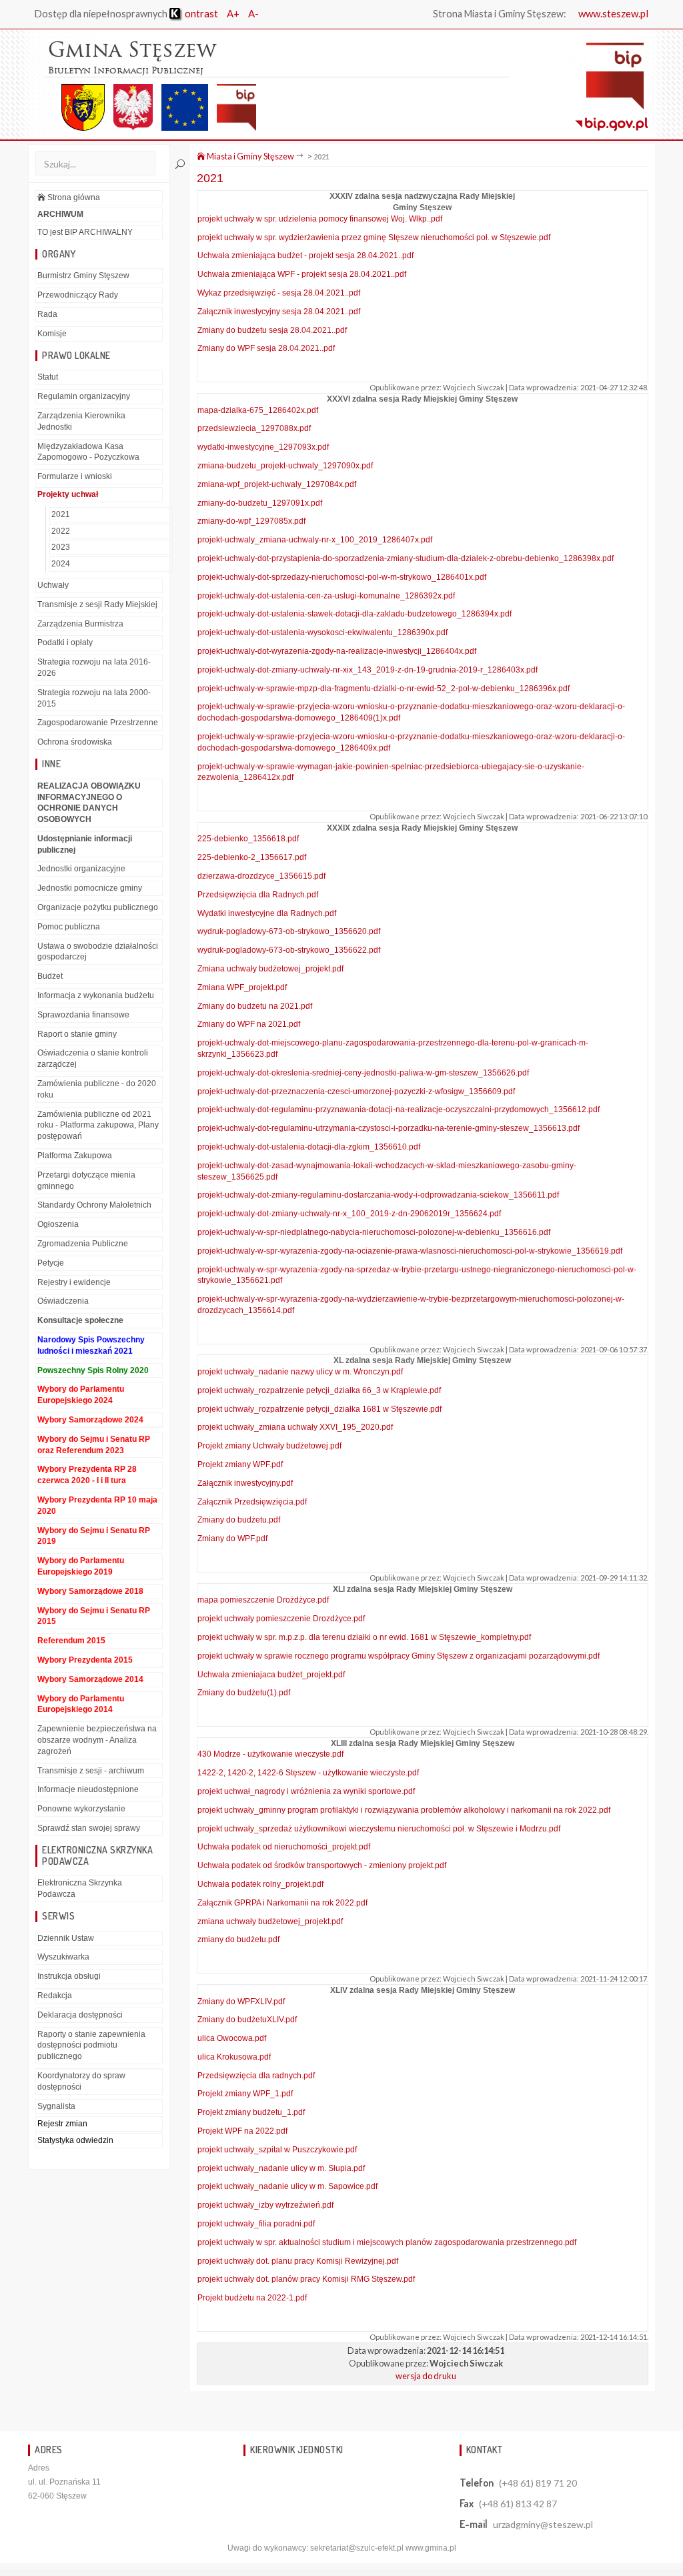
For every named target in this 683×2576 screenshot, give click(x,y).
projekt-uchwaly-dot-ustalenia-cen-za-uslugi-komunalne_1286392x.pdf (326, 596)
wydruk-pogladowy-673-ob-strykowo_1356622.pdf (289, 950)
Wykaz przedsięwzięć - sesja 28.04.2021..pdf (279, 293)
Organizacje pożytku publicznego (98, 907)
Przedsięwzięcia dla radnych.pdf (256, 2076)
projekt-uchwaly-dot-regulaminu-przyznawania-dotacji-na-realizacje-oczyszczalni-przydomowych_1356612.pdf (399, 1110)
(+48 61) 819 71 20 (538, 2483)
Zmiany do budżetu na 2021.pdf (255, 1006)
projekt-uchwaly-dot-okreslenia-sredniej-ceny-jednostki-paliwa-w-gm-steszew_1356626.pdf (363, 1073)
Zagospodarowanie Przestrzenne (98, 723)
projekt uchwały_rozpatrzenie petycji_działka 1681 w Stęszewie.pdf (319, 1409)
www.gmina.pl (431, 2548)
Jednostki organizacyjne (81, 869)
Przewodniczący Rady (78, 295)
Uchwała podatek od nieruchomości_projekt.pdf (284, 1847)
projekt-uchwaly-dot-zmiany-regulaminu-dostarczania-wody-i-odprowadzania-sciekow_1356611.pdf (378, 1195)
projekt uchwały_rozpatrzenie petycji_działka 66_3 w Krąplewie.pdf (319, 1390)
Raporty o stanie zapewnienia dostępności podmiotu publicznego (91, 2046)
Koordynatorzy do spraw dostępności (81, 2081)
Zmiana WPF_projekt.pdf (242, 987)
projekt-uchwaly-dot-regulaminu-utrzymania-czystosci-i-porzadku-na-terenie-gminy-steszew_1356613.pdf (389, 1128)
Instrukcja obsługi (69, 1976)
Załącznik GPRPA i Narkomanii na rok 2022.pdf (282, 1903)
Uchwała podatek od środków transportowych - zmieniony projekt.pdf (322, 1865)
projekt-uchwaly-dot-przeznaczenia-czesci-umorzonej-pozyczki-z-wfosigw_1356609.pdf (356, 1092)
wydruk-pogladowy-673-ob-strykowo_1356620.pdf (289, 931)
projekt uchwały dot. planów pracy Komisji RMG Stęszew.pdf (306, 2279)
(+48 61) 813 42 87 (518, 2504)
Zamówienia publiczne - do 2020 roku (97, 1089)
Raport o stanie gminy (77, 1034)
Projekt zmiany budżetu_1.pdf (251, 2112)
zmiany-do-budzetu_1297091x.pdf (260, 503)
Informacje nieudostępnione (88, 1789)
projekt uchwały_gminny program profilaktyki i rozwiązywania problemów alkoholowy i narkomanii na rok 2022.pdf (404, 1810)
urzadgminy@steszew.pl (543, 2524)
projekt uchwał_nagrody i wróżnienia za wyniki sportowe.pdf (306, 1791)
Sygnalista (56, 2106)
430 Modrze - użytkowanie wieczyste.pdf (270, 1754)
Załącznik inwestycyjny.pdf (245, 1483)
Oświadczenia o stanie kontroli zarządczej (93, 1058)
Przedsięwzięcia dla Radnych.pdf (258, 895)
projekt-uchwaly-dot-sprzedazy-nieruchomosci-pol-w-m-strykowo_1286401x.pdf (342, 577)
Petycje (51, 1263)
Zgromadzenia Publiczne (83, 1244)
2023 (61, 547)
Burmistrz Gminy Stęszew (83, 276)
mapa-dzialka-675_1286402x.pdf (258, 410)
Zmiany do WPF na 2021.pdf (249, 1024)
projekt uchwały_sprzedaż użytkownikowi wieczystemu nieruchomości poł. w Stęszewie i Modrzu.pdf (379, 1829)
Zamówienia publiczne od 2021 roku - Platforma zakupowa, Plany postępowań (98, 1126)
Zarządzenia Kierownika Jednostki (81, 421)
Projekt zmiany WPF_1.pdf (245, 2094)
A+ (233, 13)
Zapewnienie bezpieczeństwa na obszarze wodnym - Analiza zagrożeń (97, 1740)
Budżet (50, 976)
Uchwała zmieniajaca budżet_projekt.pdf (271, 1675)
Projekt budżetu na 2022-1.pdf (252, 2298)
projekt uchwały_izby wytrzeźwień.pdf (265, 2205)
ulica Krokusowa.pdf (234, 2057)
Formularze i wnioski (75, 476)
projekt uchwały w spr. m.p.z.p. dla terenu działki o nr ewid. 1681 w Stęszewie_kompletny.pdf (364, 1637)
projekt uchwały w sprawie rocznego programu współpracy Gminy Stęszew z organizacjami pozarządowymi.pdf (399, 1656)
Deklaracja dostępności (80, 2015)
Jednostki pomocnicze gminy (90, 888)
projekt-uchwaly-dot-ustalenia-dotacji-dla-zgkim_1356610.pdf (309, 1147)
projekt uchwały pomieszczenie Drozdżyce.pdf (281, 1619)
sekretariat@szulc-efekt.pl (357, 2548)
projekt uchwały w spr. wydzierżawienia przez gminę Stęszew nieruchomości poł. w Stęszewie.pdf (374, 238)
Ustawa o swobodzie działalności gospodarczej (98, 952)
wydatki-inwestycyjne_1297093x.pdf (263, 447)
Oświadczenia (63, 1301)
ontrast (200, 13)
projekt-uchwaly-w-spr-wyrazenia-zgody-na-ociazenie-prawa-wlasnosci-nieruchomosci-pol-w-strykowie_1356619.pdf (410, 1251)
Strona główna (73, 197)
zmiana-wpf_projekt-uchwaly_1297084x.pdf (277, 484)
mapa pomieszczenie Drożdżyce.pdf (263, 1600)
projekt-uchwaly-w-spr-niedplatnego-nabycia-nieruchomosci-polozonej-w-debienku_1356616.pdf (374, 1232)
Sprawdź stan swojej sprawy (89, 1828)
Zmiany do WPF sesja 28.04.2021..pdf (266, 348)
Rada (47, 314)
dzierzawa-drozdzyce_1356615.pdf (261, 876)
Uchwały (53, 585)
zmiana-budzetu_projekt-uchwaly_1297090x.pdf (285, 466)
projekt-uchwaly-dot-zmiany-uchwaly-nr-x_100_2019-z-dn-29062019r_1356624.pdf (349, 1214)
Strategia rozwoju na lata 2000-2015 (94, 698)
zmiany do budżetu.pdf (238, 1940)
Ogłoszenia (58, 1224)
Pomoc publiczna (69, 927)
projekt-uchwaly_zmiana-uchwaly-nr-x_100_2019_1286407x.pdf (315, 540)
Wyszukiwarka (63, 1957)
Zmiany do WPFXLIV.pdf (241, 2002)
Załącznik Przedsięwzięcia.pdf (252, 1502)
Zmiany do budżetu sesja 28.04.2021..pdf (272, 330)
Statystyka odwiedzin (75, 2140)
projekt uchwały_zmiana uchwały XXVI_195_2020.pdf (295, 1427)
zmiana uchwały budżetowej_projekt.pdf (270, 1921)
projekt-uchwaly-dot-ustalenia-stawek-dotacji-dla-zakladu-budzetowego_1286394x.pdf (355, 614)
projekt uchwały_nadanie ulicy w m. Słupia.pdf (281, 2168)
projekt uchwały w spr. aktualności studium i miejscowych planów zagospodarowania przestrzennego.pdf (387, 2242)
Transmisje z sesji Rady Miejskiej (97, 604)
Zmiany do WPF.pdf (232, 1539)
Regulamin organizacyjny (84, 396)
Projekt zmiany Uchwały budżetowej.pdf (269, 1446)
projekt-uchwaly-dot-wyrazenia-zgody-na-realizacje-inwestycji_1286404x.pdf (337, 651)
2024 (61, 564)
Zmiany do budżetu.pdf (239, 1520)
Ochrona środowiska (75, 742)
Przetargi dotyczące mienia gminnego (86, 1181)
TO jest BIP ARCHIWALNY (85, 232)
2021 (61, 514)
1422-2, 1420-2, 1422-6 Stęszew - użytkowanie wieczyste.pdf (308, 1773)
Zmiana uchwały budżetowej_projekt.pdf (270, 969)
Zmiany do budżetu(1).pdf (244, 1693)
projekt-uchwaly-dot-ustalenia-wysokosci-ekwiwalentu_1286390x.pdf (322, 632)
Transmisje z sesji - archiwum (91, 1771)
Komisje (52, 334)
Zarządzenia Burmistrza (80, 624)
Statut (48, 377)
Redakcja (55, 1996)
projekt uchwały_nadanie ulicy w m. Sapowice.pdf (287, 2186)
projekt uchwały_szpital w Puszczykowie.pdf (277, 2150)
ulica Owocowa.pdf (232, 2038)
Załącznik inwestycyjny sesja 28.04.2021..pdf (279, 312)
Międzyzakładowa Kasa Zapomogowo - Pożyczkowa (88, 452)
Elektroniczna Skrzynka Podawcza (80, 1888)
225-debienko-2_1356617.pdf (252, 857)
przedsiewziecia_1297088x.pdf (254, 428)
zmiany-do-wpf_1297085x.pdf (251, 521)
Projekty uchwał (68, 494)
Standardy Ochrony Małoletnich (94, 1205)
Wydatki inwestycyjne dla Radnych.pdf (267, 913)
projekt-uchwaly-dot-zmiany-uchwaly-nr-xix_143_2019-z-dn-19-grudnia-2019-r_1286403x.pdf (368, 670)
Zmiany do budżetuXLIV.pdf (247, 2020)
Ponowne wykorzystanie (81, 1809)
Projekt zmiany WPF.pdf (240, 1464)
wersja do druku (426, 2376)
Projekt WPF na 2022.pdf (242, 2131)
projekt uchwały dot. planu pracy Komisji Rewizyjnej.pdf (298, 2261)
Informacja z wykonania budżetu (96, 995)
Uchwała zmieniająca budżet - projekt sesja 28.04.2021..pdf (305, 256)
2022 (61, 531)
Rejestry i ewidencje (74, 1282)
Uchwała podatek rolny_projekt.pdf (260, 1884)
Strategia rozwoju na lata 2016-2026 (94, 668)
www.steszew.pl (613, 13)
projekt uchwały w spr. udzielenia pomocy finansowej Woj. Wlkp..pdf (320, 219)
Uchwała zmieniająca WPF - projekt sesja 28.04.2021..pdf (302, 274)
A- (253, 13)
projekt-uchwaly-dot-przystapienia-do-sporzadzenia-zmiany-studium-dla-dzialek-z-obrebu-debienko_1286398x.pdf (406, 558)
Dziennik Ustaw (66, 1938)
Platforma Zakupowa (75, 1156)
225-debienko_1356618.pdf (248, 839)
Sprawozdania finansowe (83, 1015)
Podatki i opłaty (65, 642)
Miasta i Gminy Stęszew (250, 156)
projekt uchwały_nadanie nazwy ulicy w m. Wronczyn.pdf (300, 1372)
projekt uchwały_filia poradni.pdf (256, 2224)
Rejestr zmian (62, 2124)
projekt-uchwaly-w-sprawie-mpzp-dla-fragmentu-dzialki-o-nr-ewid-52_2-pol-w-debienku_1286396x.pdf (384, 689)
